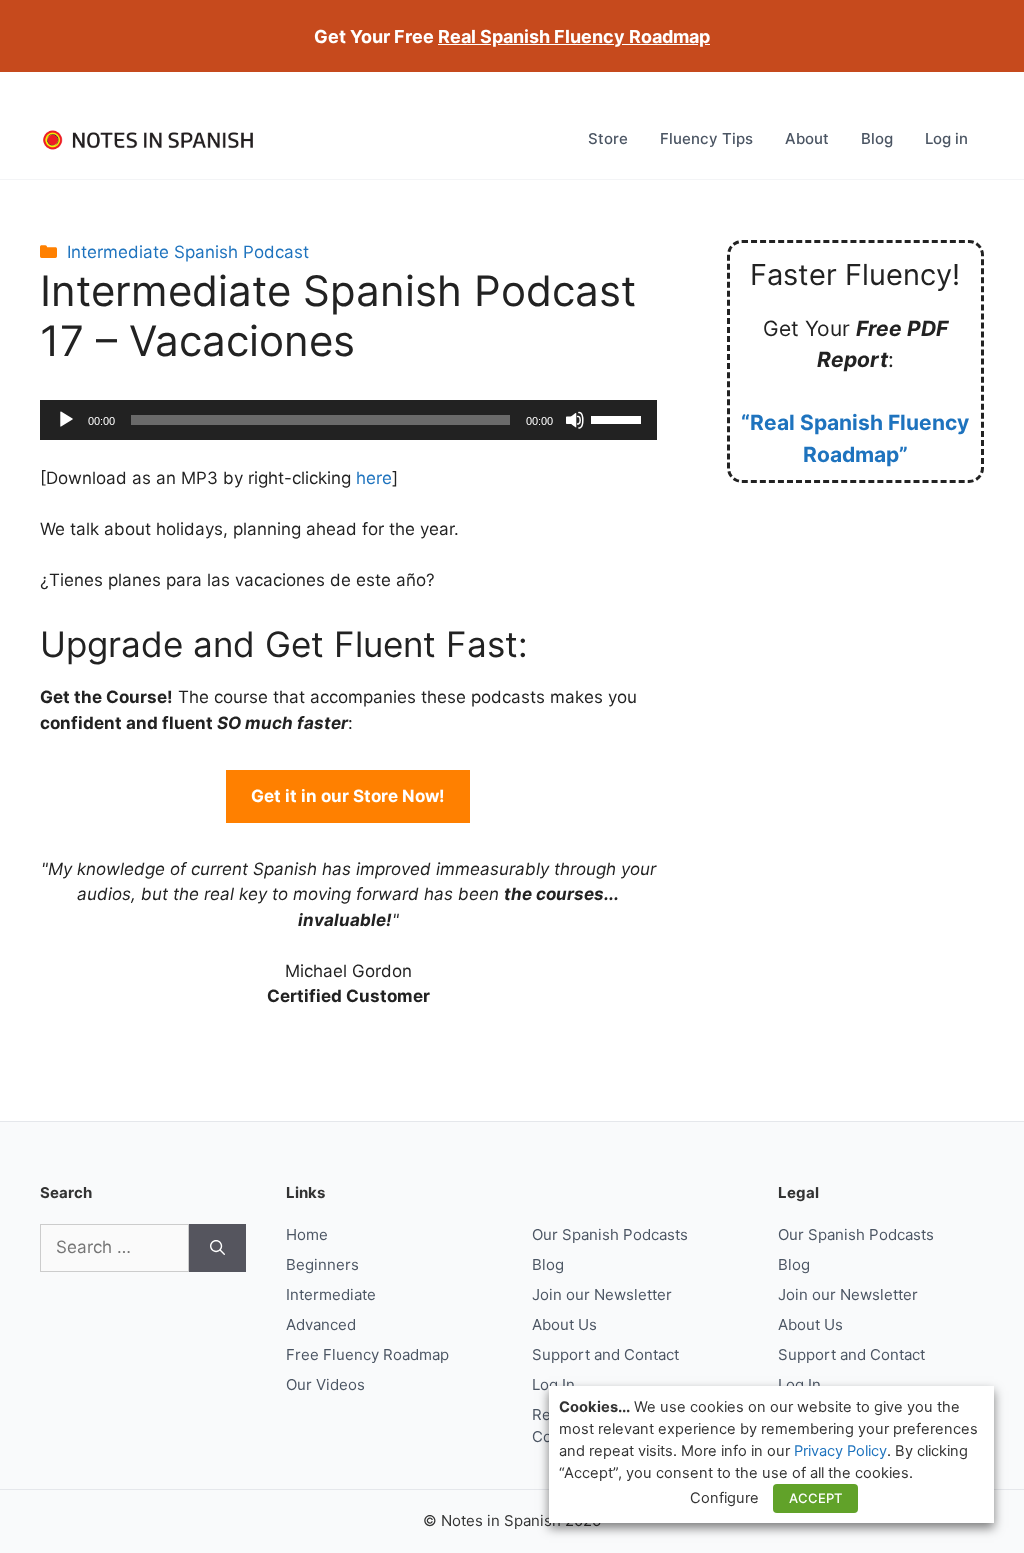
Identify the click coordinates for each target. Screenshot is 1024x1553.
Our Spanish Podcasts (610, 1234)
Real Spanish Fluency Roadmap (574, 36)
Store (608, 138)
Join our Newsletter (602, 1294)
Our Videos (325, 1384)
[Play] (66, 420)
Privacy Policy (840, 1451)
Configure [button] (724, 1498)
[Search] (217, 1248)
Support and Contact (605, 1354)
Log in (946, 138)
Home (307, 1234)
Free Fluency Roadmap (367, 1354)
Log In (553, 1384)
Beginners (322, 1264)
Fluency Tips (706, 138)
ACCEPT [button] (815, 1498)
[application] (348, 420)
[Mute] (575, 420)
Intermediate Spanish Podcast (188, 252)
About (807, 138)
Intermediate (331, 1294)
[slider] (619, 418)
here (374, 478)
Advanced (321, 1324)
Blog (877, 138)
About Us (564, 1324)
